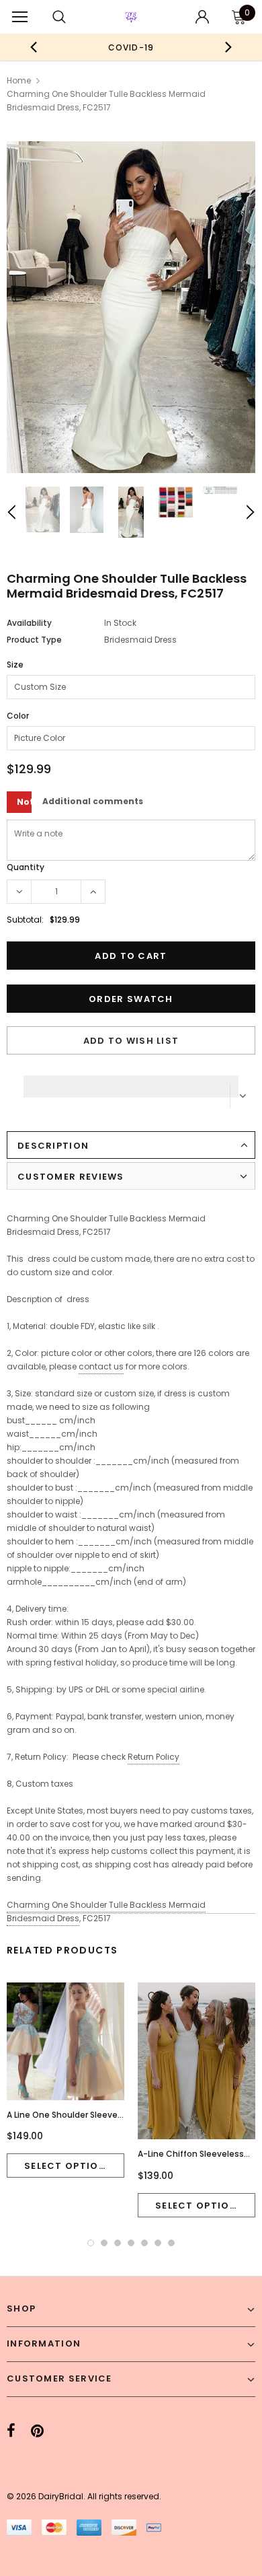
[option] (131, 47)
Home (19, 80)
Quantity (26, 867)
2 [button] (104, 2243)
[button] (131, 1083)
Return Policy (154, 1757)
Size (15, 665)
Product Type (34, 640)
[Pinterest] (37, 2431)
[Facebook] (11, 2431)
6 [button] (158, 2243)
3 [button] (118, 2243)
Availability (29, 623)
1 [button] (91, 2243)
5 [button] (144, 2243)
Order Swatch (131, 999)
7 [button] (171, 2243)
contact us (101, 1366)
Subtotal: (25, 920)
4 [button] (131, 2243)
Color (18, 716)
